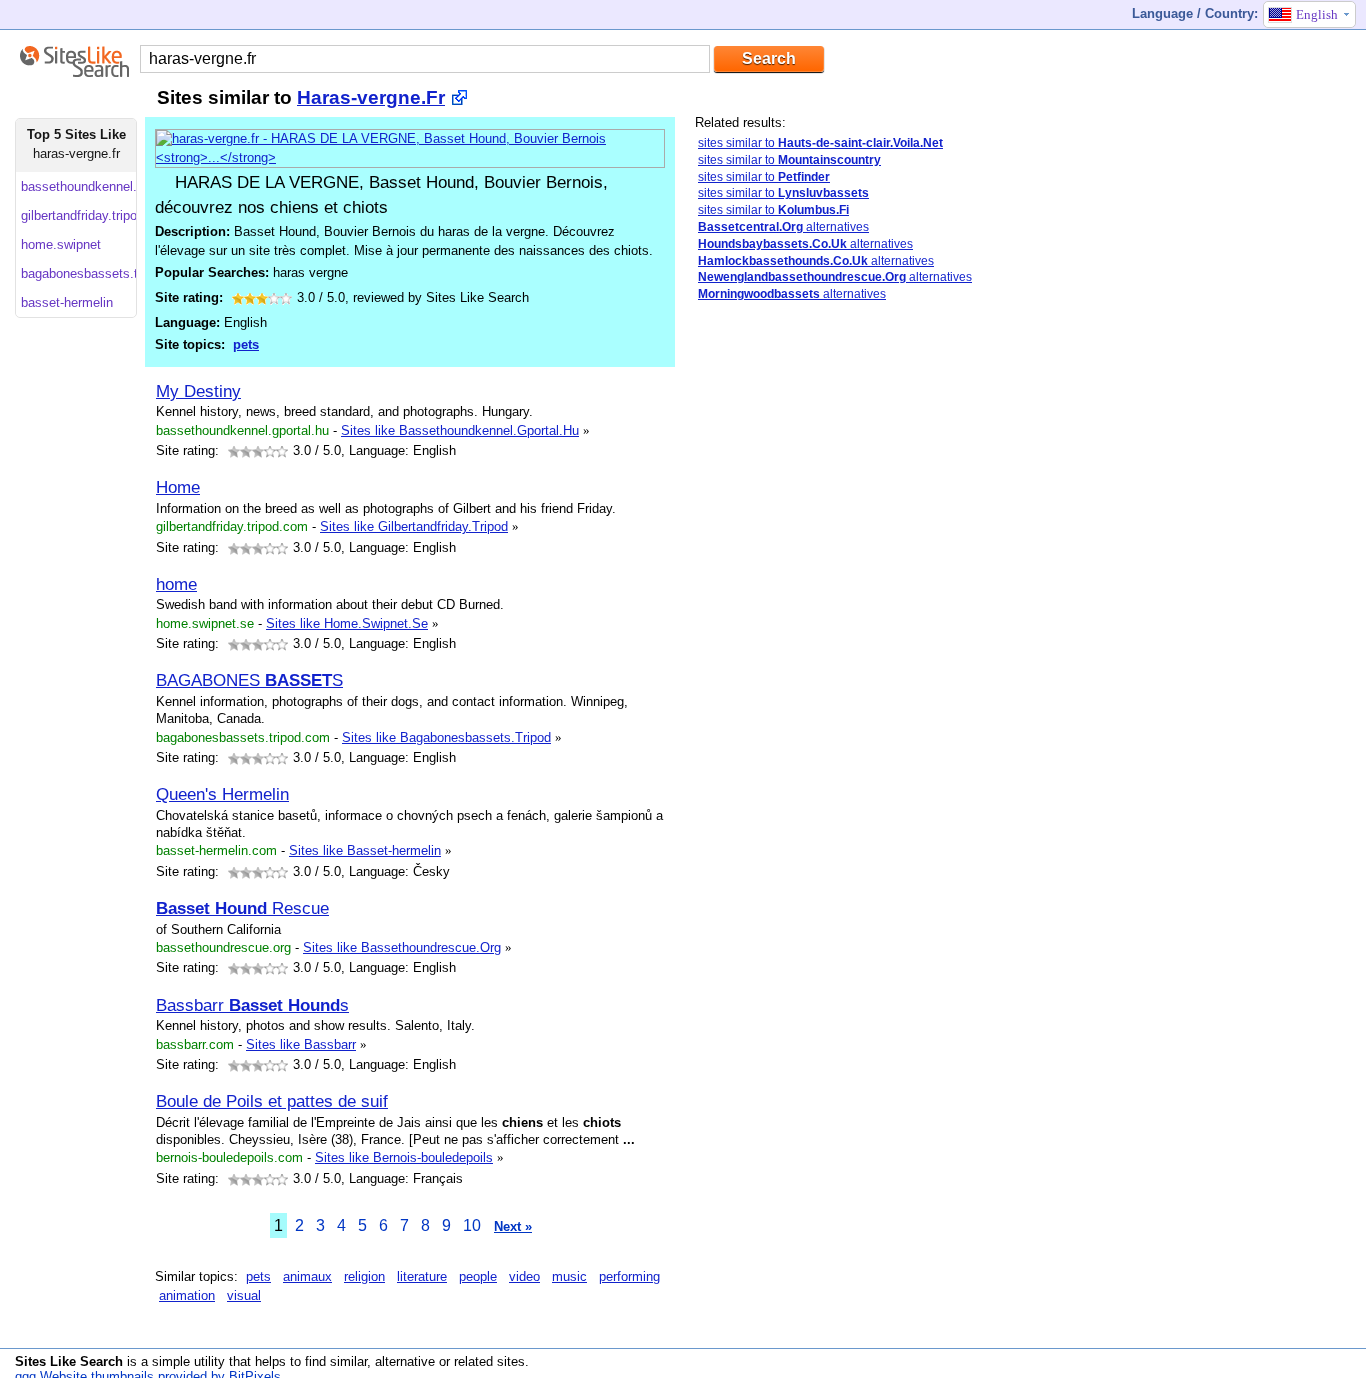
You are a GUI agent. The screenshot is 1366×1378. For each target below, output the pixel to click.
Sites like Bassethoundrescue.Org (402, 947)
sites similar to (820, 143)
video (524, 1276)
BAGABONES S (249, 680)
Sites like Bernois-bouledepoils (404, 1157)
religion (364, 1276)
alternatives (783, 227)
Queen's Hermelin (222, 794)
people (478, 1276)
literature (422, 1276)
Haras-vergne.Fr (371, 97)
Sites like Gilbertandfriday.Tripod (414, 526)
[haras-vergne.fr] (410, 157)
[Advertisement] (775, 633)
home (176, 584)
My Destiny (198, 391)
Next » (513, 1226)
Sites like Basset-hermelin (365, 850)
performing (629, 1276)
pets (246, 344)
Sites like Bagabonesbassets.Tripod (446, 737)
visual (244, 1295)
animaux (307, 1276)
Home (178, 487)
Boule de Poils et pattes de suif (272, 1101)
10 (472, 1225)
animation (187, 1295)
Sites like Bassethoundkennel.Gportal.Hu (460, 430)
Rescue (242, 908)
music (569, 1276)
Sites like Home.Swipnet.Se (347, 623)
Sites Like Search (69, 1361)
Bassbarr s (252, 1005)
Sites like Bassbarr (301, 1044)
